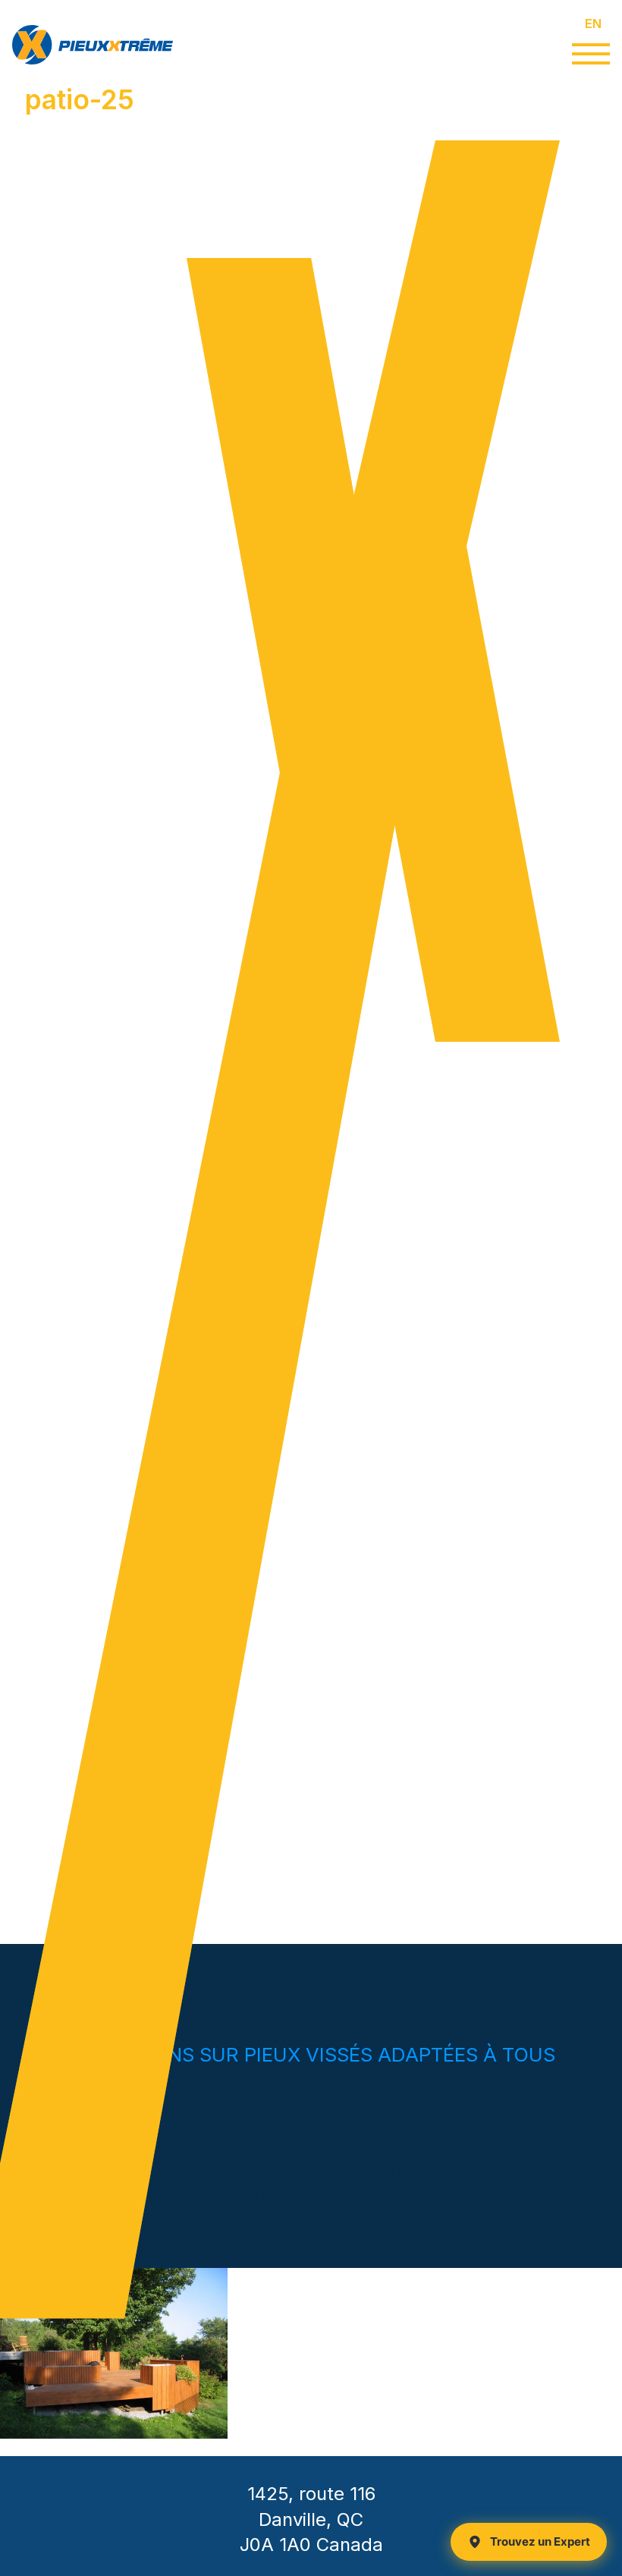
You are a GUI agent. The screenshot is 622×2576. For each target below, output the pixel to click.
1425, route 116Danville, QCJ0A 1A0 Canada (311, 2519)
